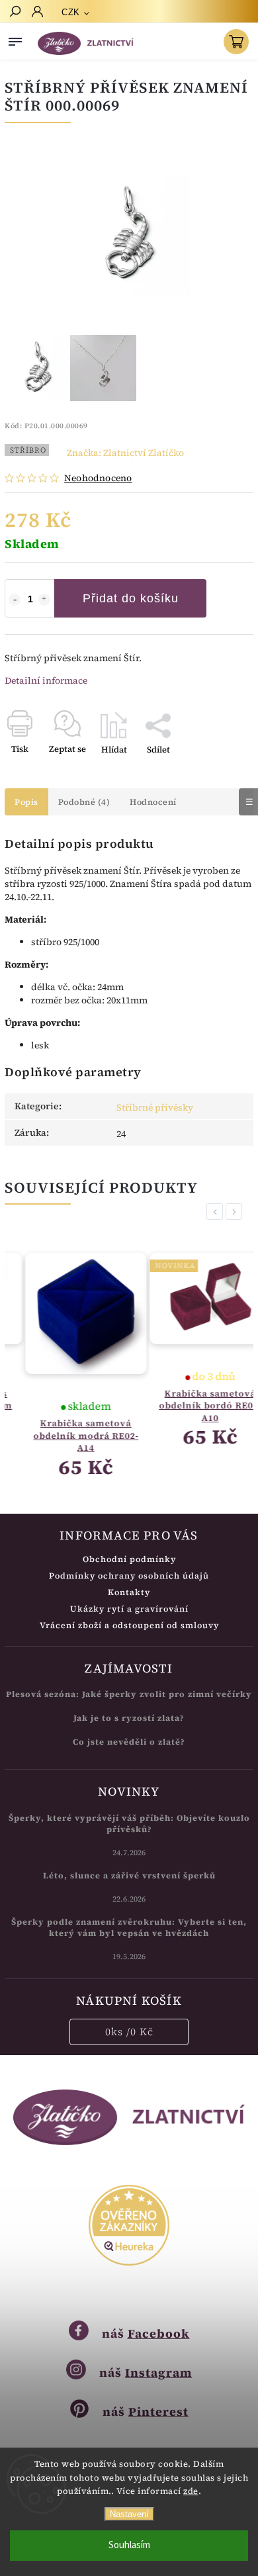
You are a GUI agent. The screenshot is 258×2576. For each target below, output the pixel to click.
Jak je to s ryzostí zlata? (129, 1718)
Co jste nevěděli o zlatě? (129, 1742)
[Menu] (15, 39)
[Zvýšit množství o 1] (44, 600)
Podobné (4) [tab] (84, 802)
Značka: (125, 453)
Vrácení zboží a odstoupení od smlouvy (129, 1625)
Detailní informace (46, 680)
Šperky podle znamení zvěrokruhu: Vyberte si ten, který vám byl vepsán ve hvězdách (129, 1927)
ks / (129, 2032)
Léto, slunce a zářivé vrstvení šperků (129, 1875)
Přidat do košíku (131, 598)
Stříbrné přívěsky (155, 1107)
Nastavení (129, 2514)
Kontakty (129, 1592)
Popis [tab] (26, 802)
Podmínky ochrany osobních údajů (129, 1576)
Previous (217, 1212)
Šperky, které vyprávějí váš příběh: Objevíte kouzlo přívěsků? (129, 1823)
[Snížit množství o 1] (15, 600)
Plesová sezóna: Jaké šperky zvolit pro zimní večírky (129, 1694)
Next (236, 1212)
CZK (71, 12)
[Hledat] (15, 13)
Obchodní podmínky (129, 1559)
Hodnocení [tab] (153, 802)
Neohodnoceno (98, 478)
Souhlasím (129, 2545)
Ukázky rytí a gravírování (129, 1609)
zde (191, 2491)
